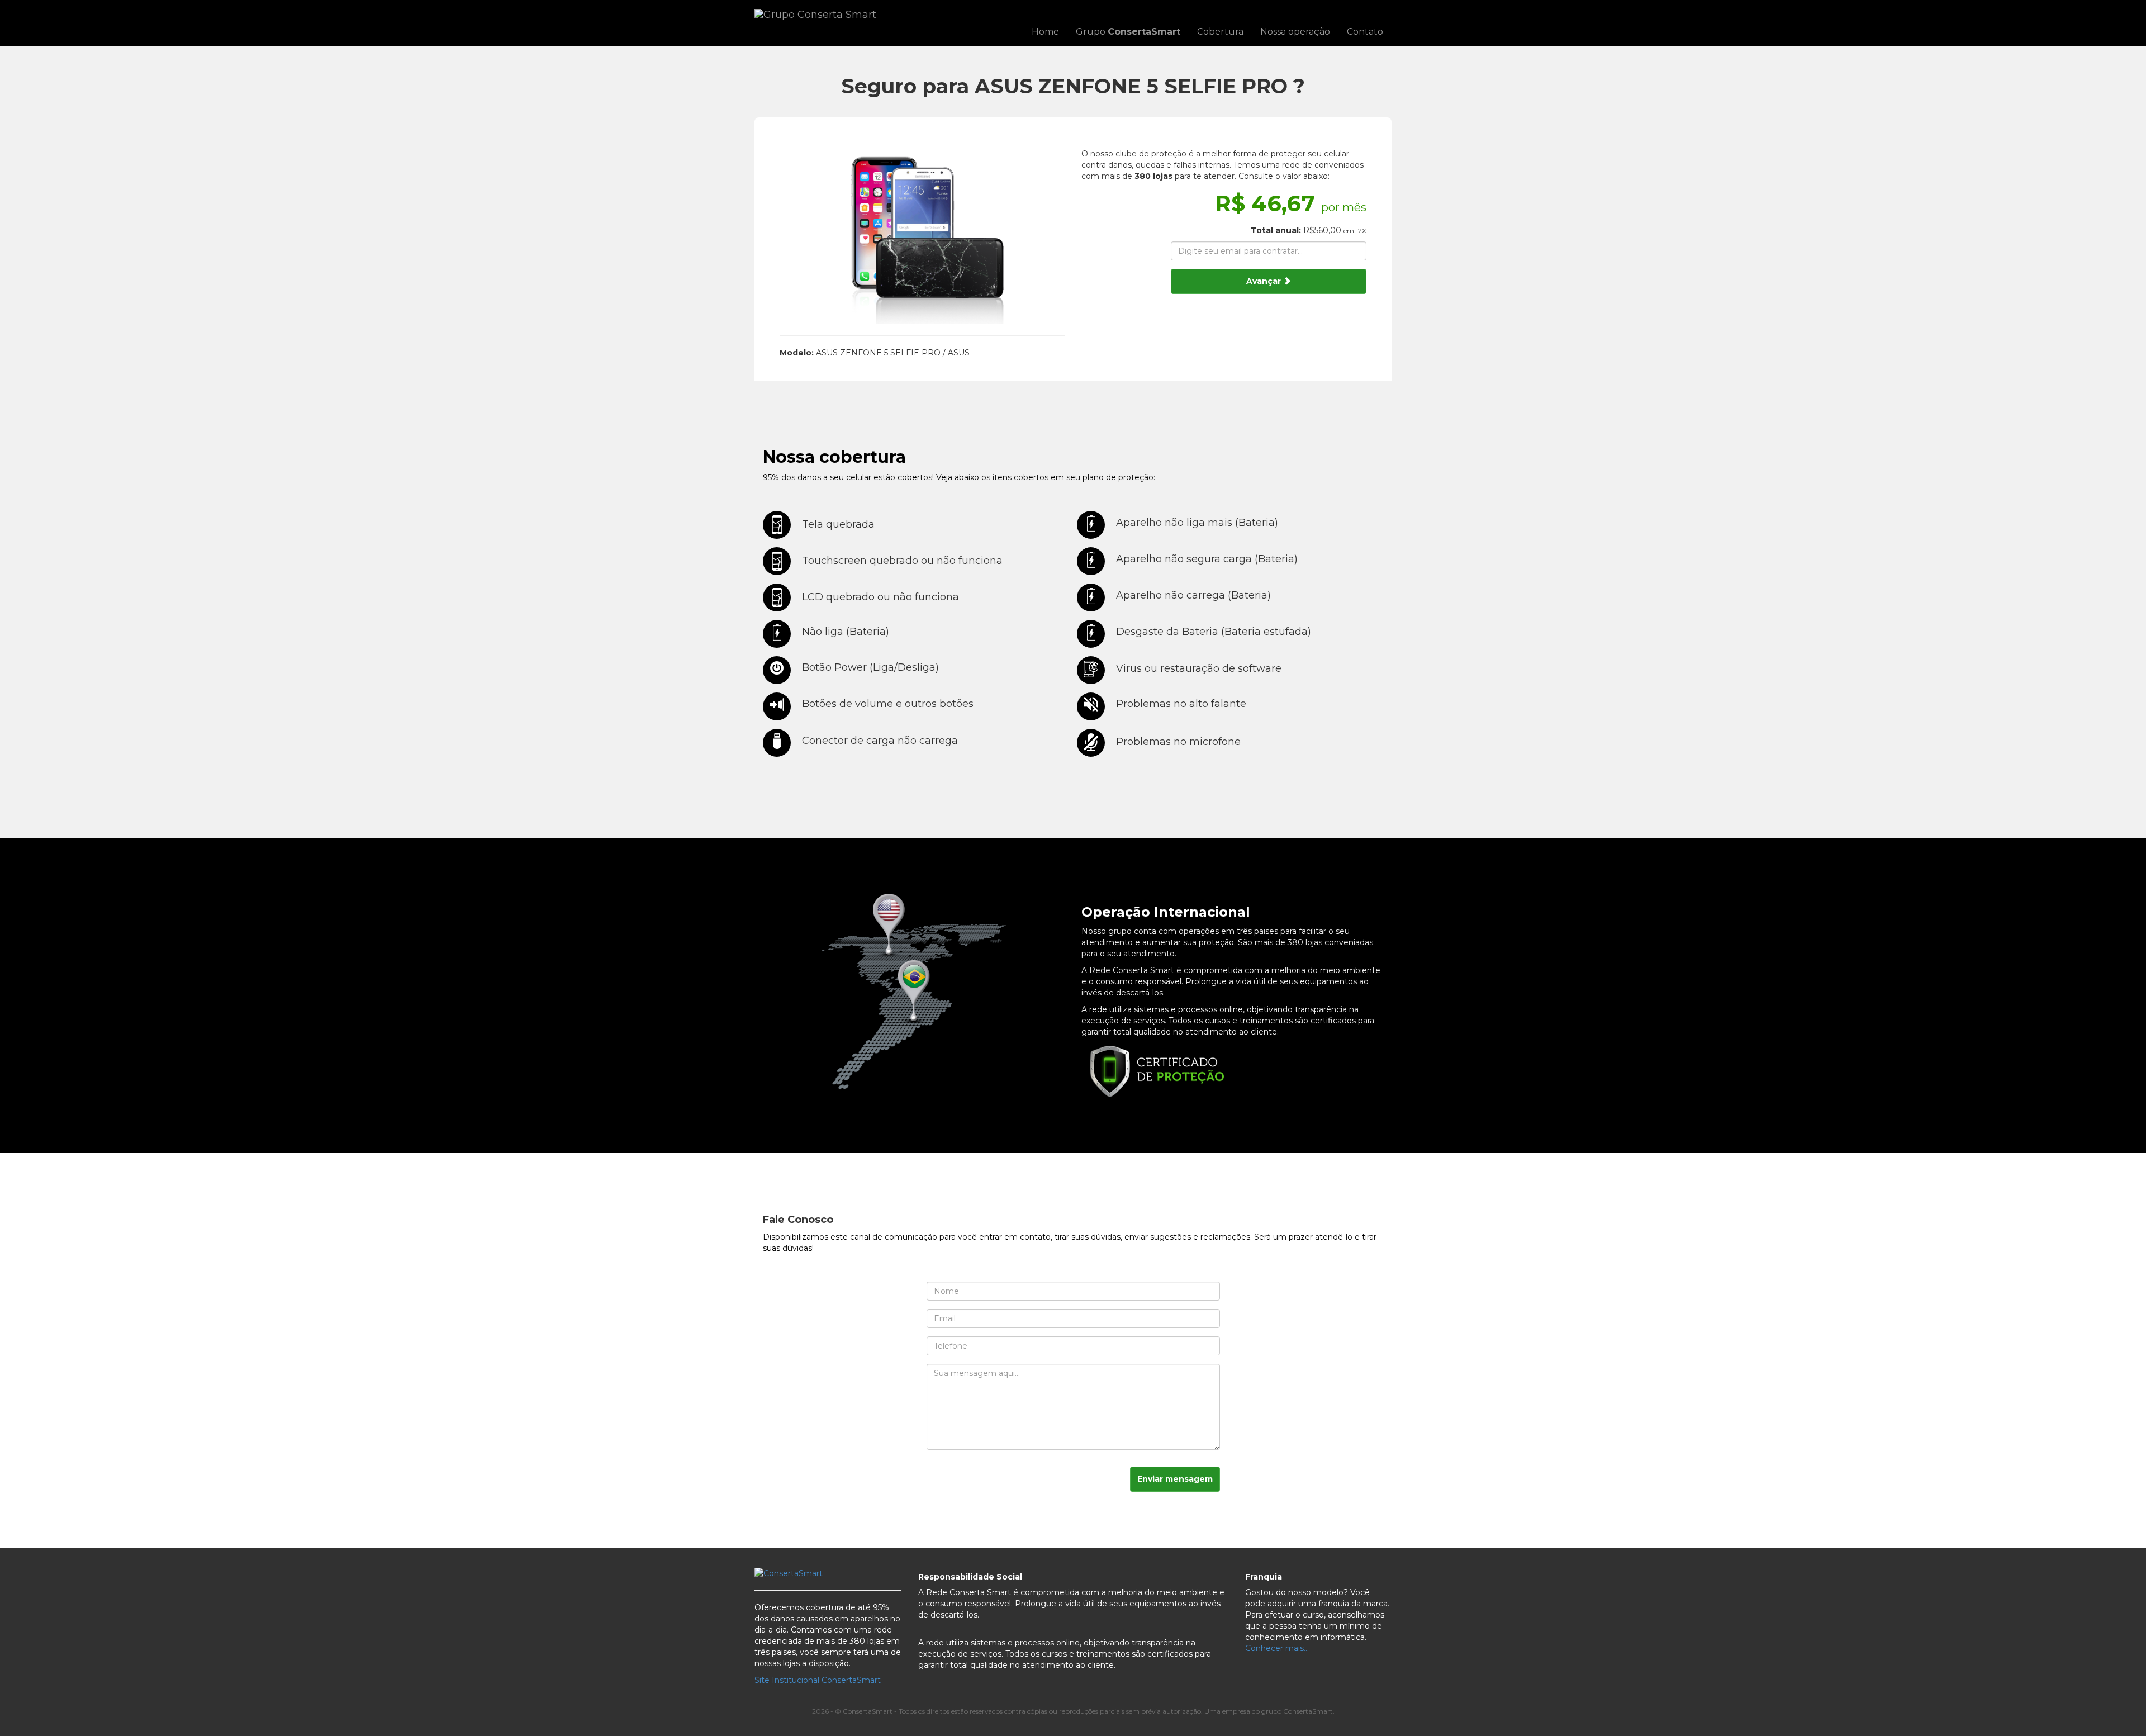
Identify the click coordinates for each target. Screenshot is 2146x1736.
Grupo (1128, 32)
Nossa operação (1295, 32)
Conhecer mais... (1277, 1648)
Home (1045, 32)
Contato (1365, 32)
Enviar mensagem (1175, 1479)
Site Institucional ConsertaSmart (818, 1680)
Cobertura (1220, 32)
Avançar (1265, 281)
